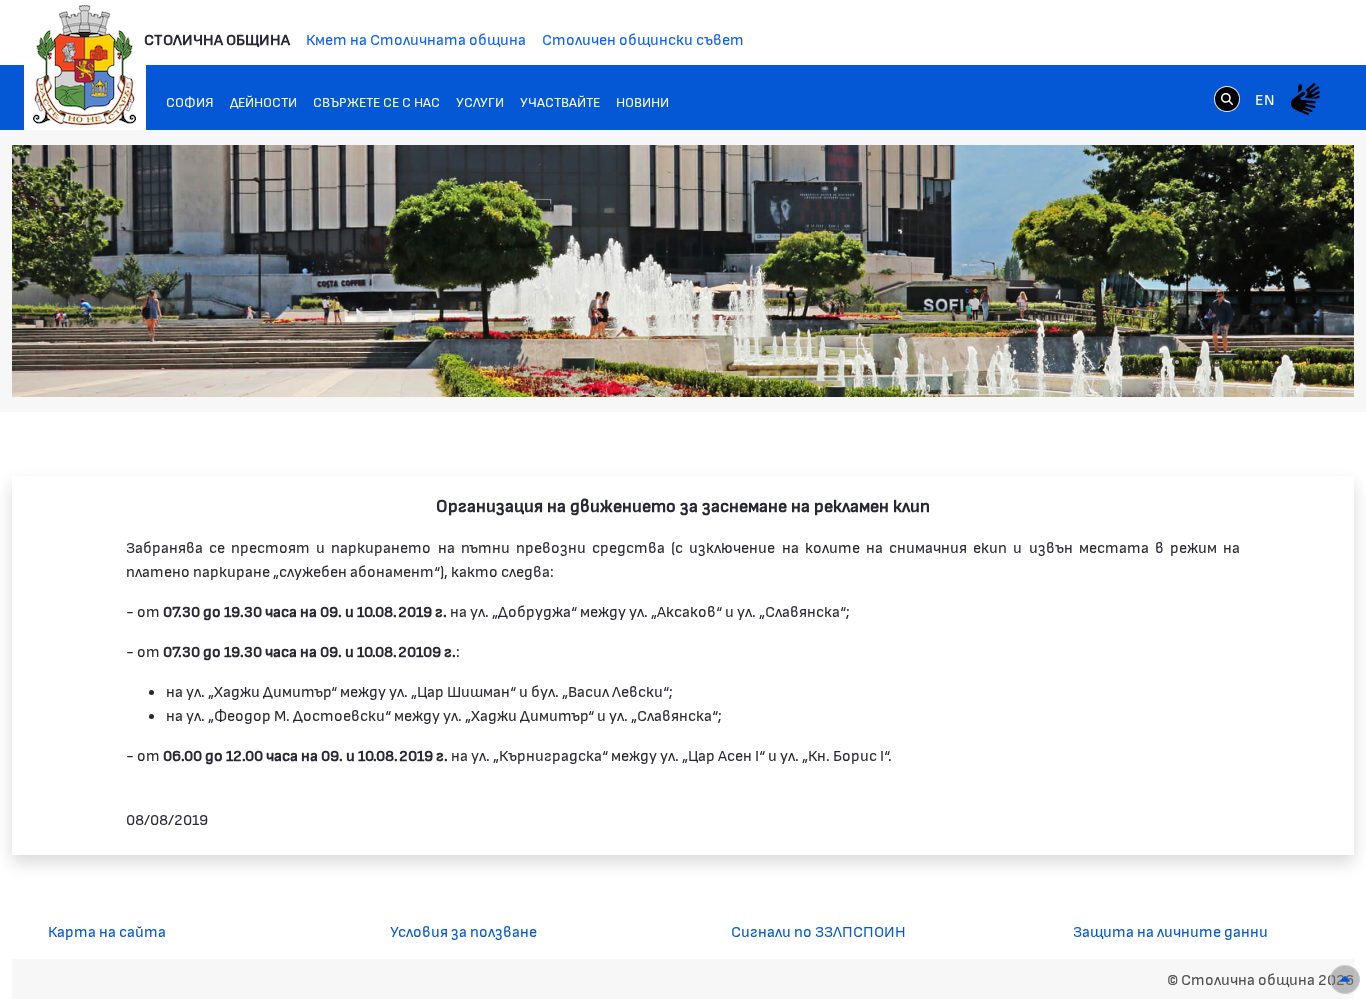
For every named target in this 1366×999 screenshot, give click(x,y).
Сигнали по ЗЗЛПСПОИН (818, 930)
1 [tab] (1157, 362)
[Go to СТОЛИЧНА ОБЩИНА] (85, 65)
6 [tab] (1257, 362)
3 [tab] (1197, 362)
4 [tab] (1217, 362)
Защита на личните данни (1170, 930)
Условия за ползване (463, 930)
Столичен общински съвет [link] (643, 38)
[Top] (1345, 979)
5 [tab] (1237, 362)
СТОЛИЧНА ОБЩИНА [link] (217, 38)
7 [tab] (1277, 362)
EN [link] (1265, 98)
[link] (1227, 98)
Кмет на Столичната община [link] (416, 38)
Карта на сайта (107, 930)
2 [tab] (1177, 362)
